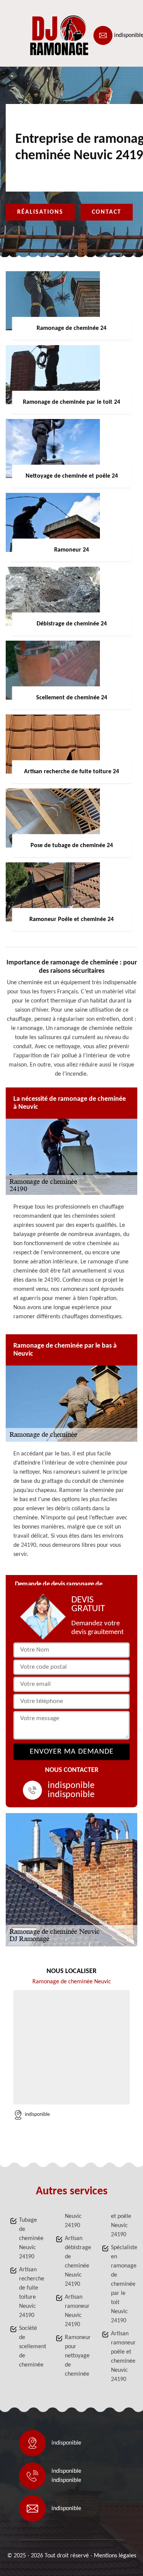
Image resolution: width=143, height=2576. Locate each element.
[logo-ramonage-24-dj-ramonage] (40, 35)
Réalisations (40, 212)
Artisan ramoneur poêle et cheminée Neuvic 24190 (122, 2357)
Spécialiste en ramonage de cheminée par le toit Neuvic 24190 (122, 2284)
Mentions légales (115, 2556)
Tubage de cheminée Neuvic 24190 (30, 2239)
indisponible (71, 1786)
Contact (107, 212)
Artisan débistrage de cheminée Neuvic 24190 (76, 2261)
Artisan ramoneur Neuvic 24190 (76, 2311)
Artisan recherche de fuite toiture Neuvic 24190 (30, 2293)
